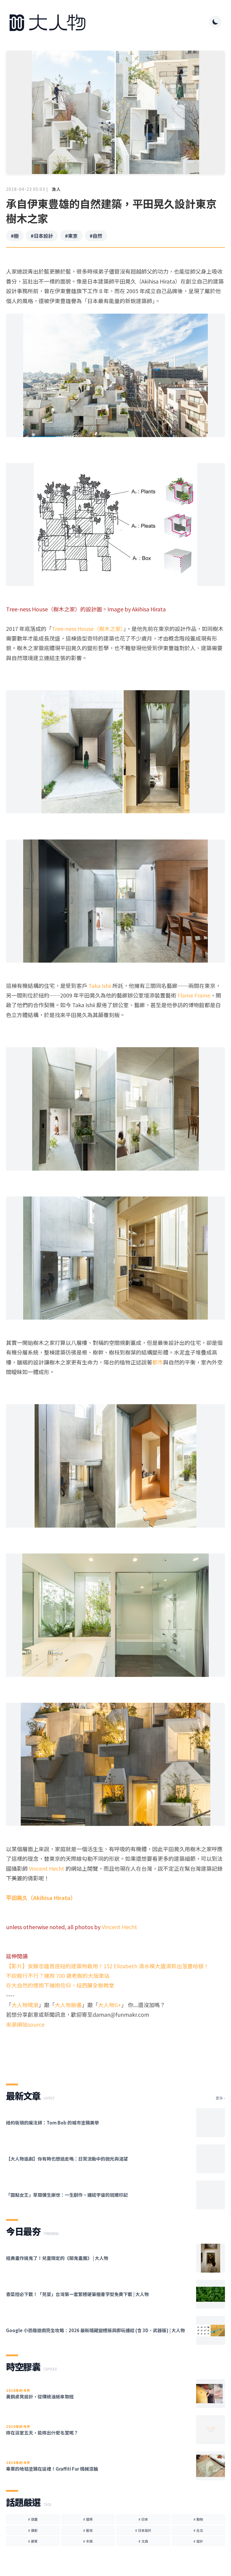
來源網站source (25, 2024)
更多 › (220, 2098)
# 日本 (143, 2519)
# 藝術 (88, 2530)
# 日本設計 (143, 2530)
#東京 (71, 236)
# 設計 (198, 2541)
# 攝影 (33, 2530)
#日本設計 (42, 236)
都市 (158, 1362)
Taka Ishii (100, 985)
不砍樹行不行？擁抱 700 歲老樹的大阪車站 (58, 1975)
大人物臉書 (68, 2005)
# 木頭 (88, 2541)
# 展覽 (33, 2541)
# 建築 (88, 2519)
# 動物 (198, 2519)
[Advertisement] (115, 2051)
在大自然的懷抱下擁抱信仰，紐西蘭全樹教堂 (60, 1985)
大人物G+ (110, 2005)
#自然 (96, 236)
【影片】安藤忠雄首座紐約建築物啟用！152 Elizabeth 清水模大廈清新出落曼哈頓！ (108, 1966)
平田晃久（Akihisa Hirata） (41, 1898)
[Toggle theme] (215, 22)
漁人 (56, 189)
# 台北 (198, 2530)
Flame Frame (194, 995)
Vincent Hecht (47, 1868)
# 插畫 (33, 2519)
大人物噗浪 (25, 2005)
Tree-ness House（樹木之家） (88, 628)
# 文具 (143, 2541)
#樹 (15, 236)
